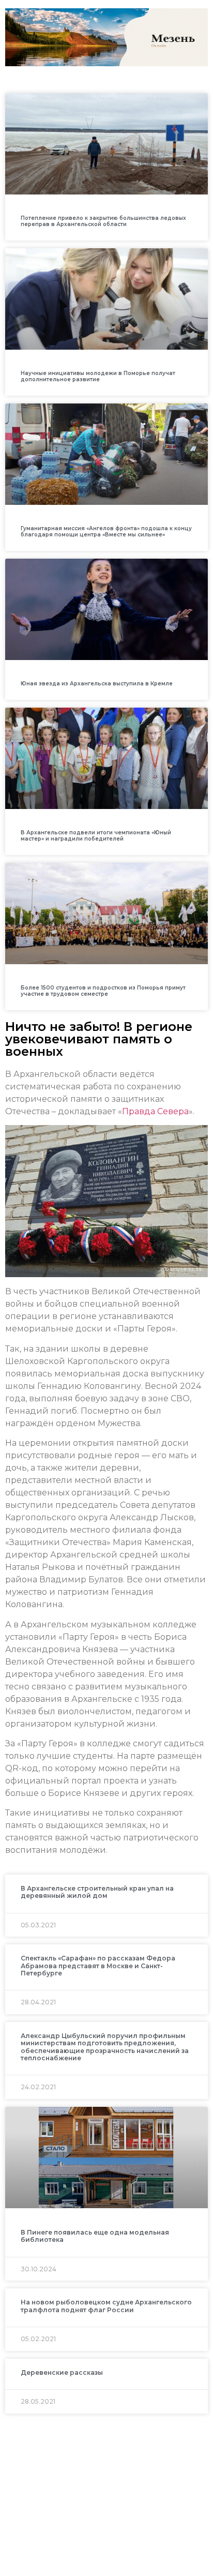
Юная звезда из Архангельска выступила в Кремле (97, 684)
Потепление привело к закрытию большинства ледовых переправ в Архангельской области (103, 221)
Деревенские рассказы (62, 2372)
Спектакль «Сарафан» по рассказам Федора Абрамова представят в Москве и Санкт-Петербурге (98, 1966)
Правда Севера (155, 1111)
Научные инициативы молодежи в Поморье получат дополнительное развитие (98, 376)
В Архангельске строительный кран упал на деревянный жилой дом (97, 1892)
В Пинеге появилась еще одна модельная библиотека (95, 2236)
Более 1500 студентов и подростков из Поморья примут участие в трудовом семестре (103, 991)
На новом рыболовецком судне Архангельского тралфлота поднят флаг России (106, 2306)
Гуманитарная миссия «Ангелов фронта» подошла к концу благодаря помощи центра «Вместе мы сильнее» (106, 531)
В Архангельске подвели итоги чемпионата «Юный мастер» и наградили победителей (96, 836)
